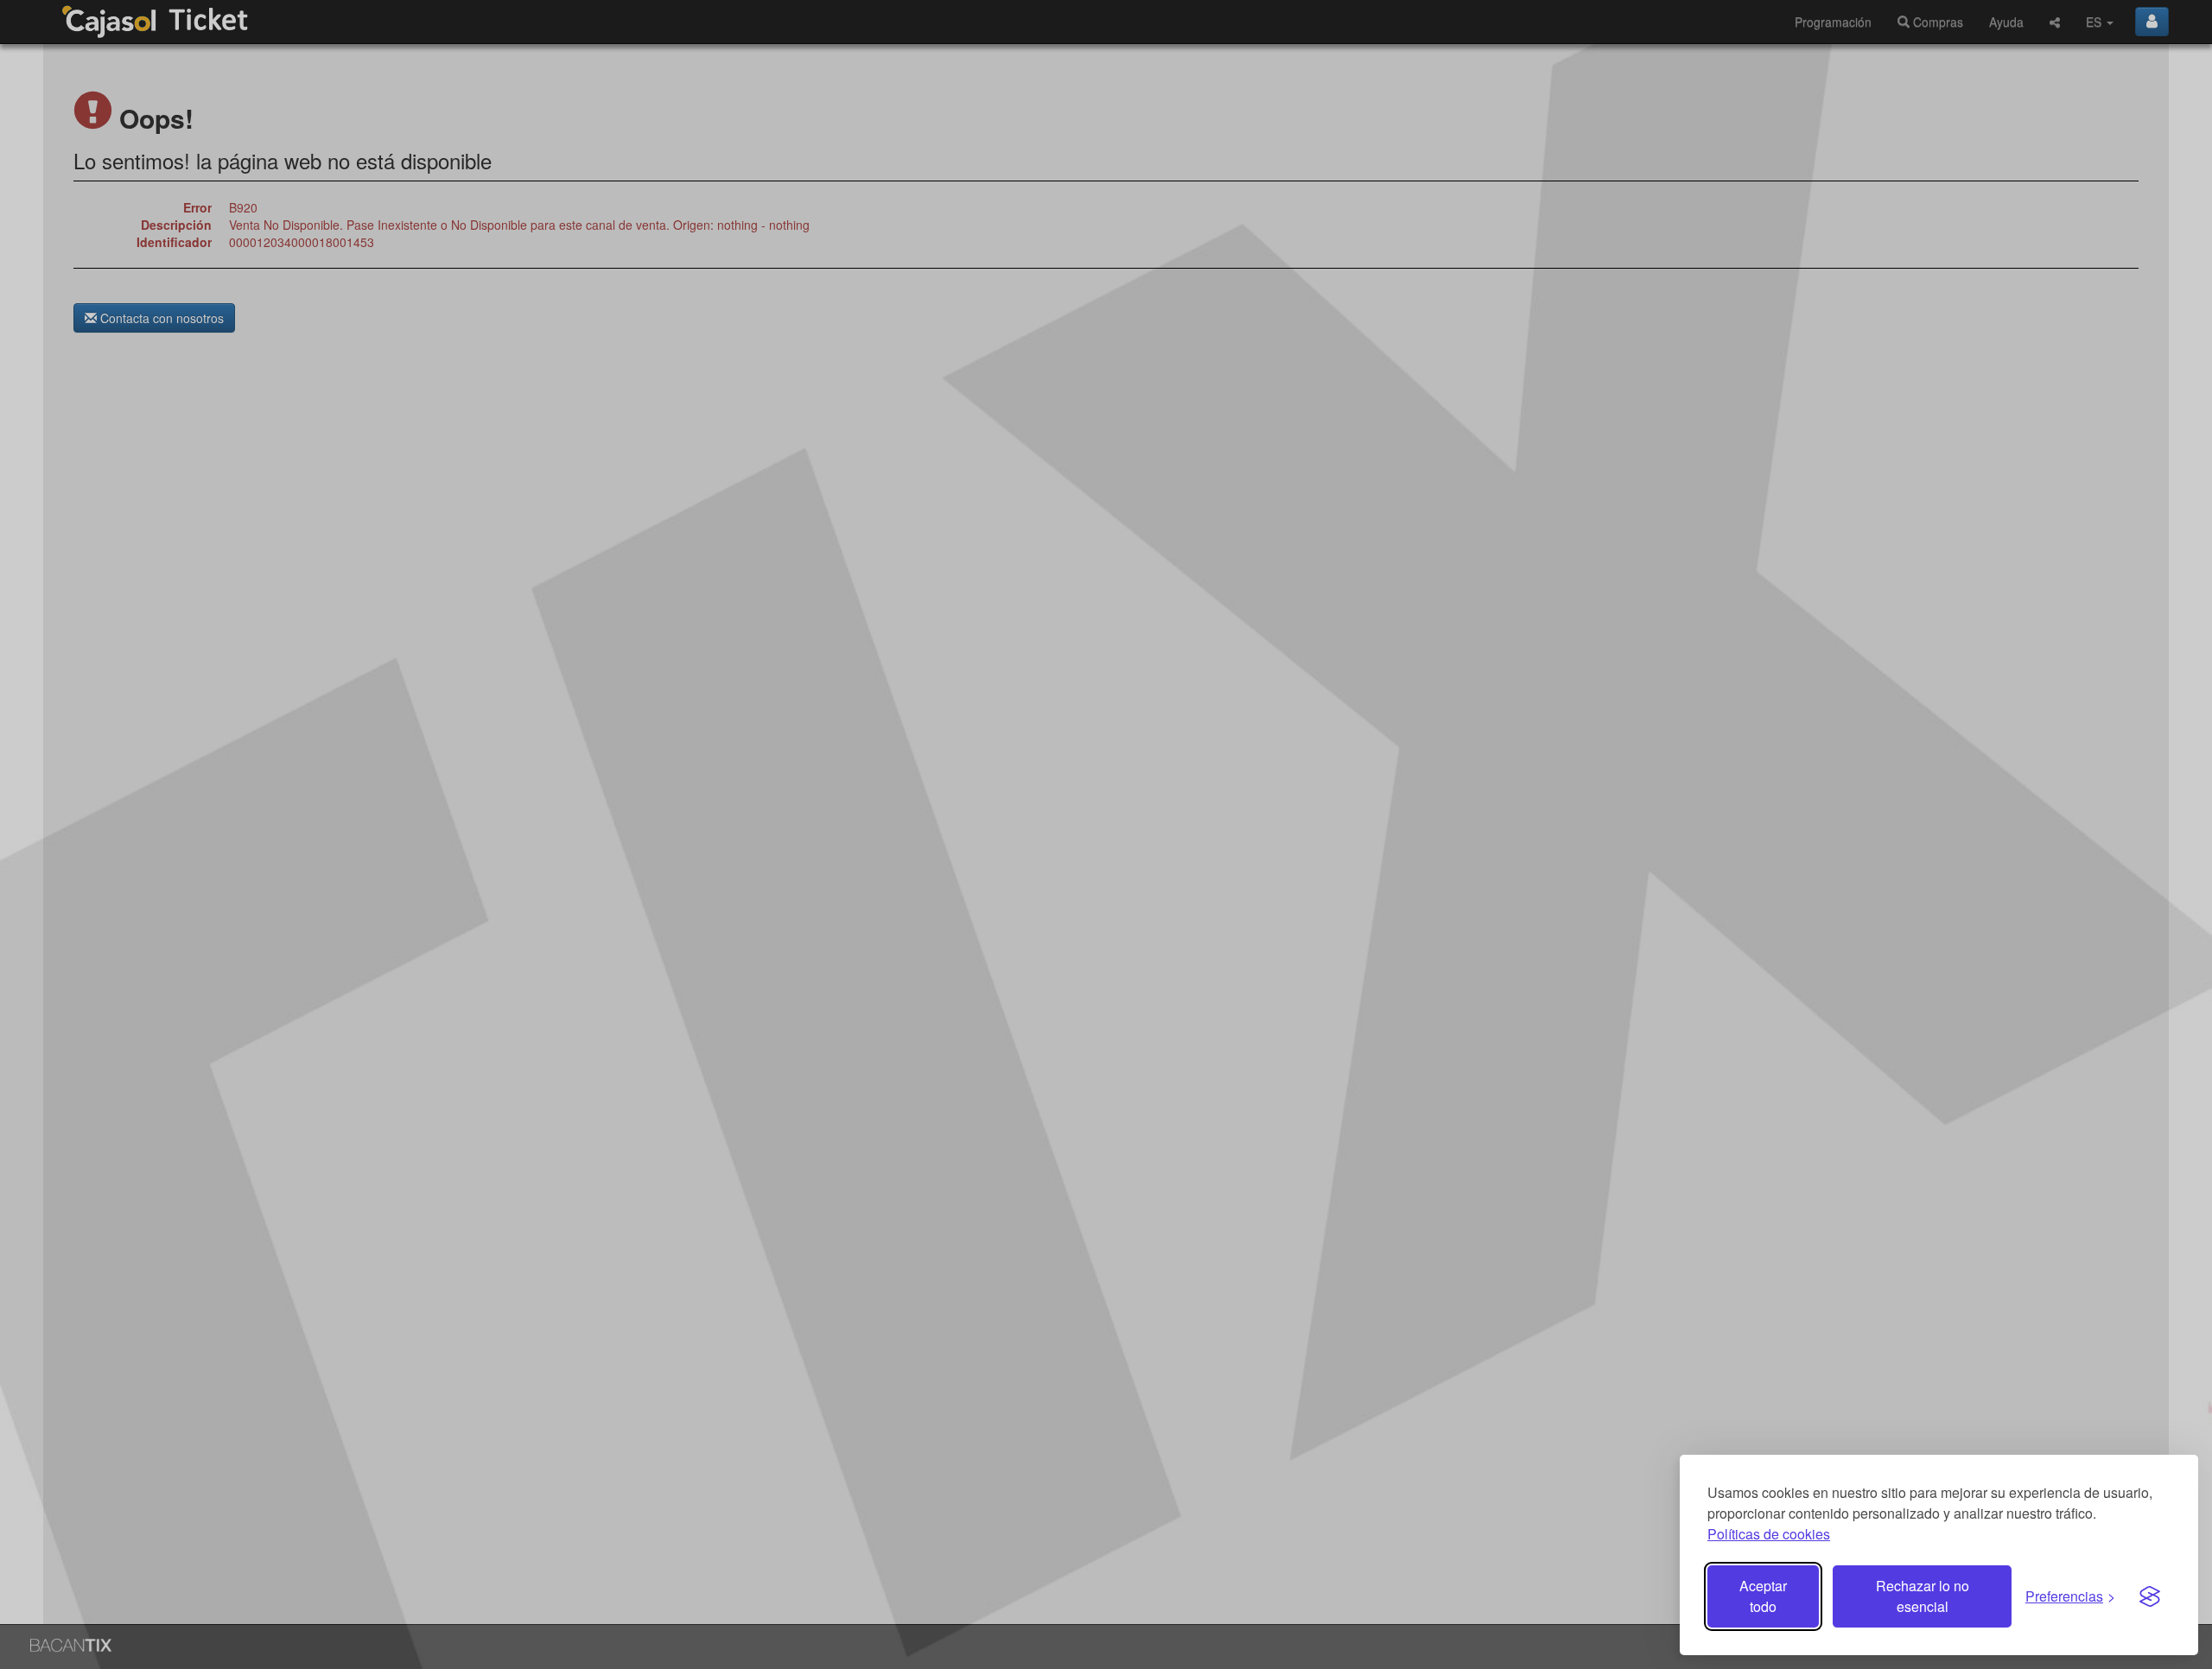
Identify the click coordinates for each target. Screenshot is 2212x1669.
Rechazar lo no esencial (1923, 1596)
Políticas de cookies (1769, 1534)
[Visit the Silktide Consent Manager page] (2150, 1596)
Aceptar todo (1763, 1596)
